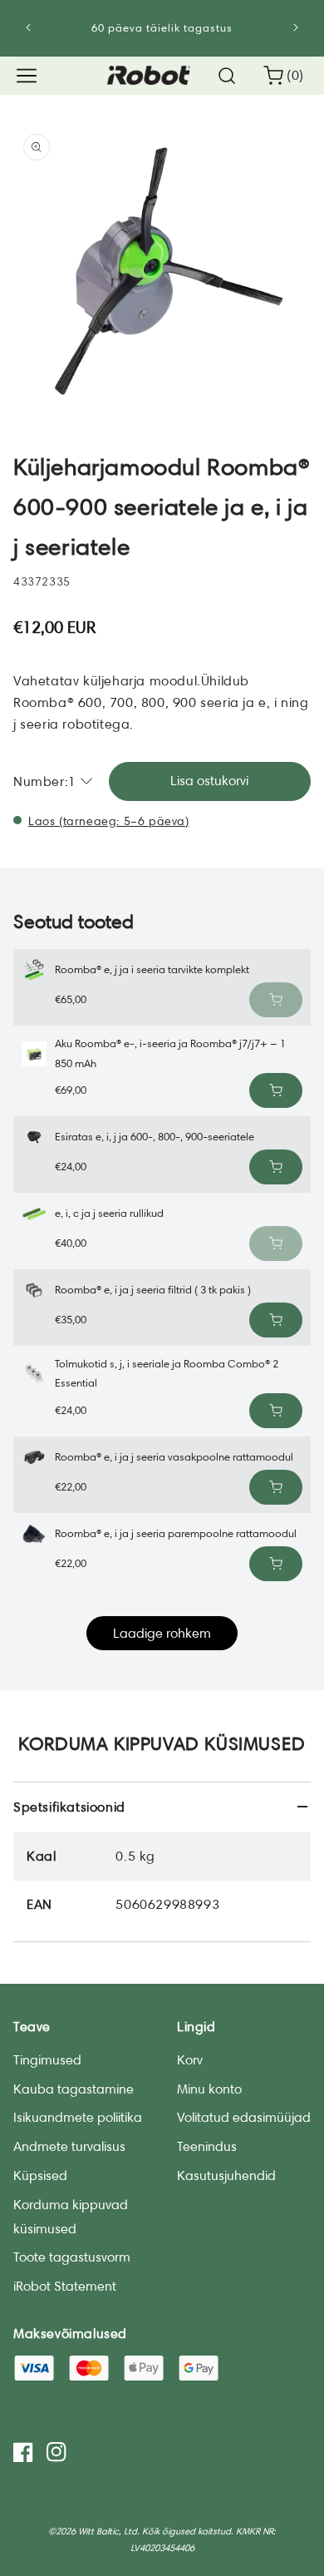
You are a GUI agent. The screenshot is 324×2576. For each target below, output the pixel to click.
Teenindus (207, 2146)
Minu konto (209, 2089)
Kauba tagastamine (74, 2089)
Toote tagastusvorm (72, 2257)
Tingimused (47, 2060)
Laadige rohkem (162, 1633)
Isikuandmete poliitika (78, 2117)
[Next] (296, 27)
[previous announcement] (28, 27)
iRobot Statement (65, 2286)
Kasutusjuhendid (226, 2176)
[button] (27, 76)
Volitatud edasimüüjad (244, 2117)
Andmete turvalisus (69, 2146)
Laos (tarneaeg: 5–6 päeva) (109, 821)
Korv (190, 2060)
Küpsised (40, 2176)
